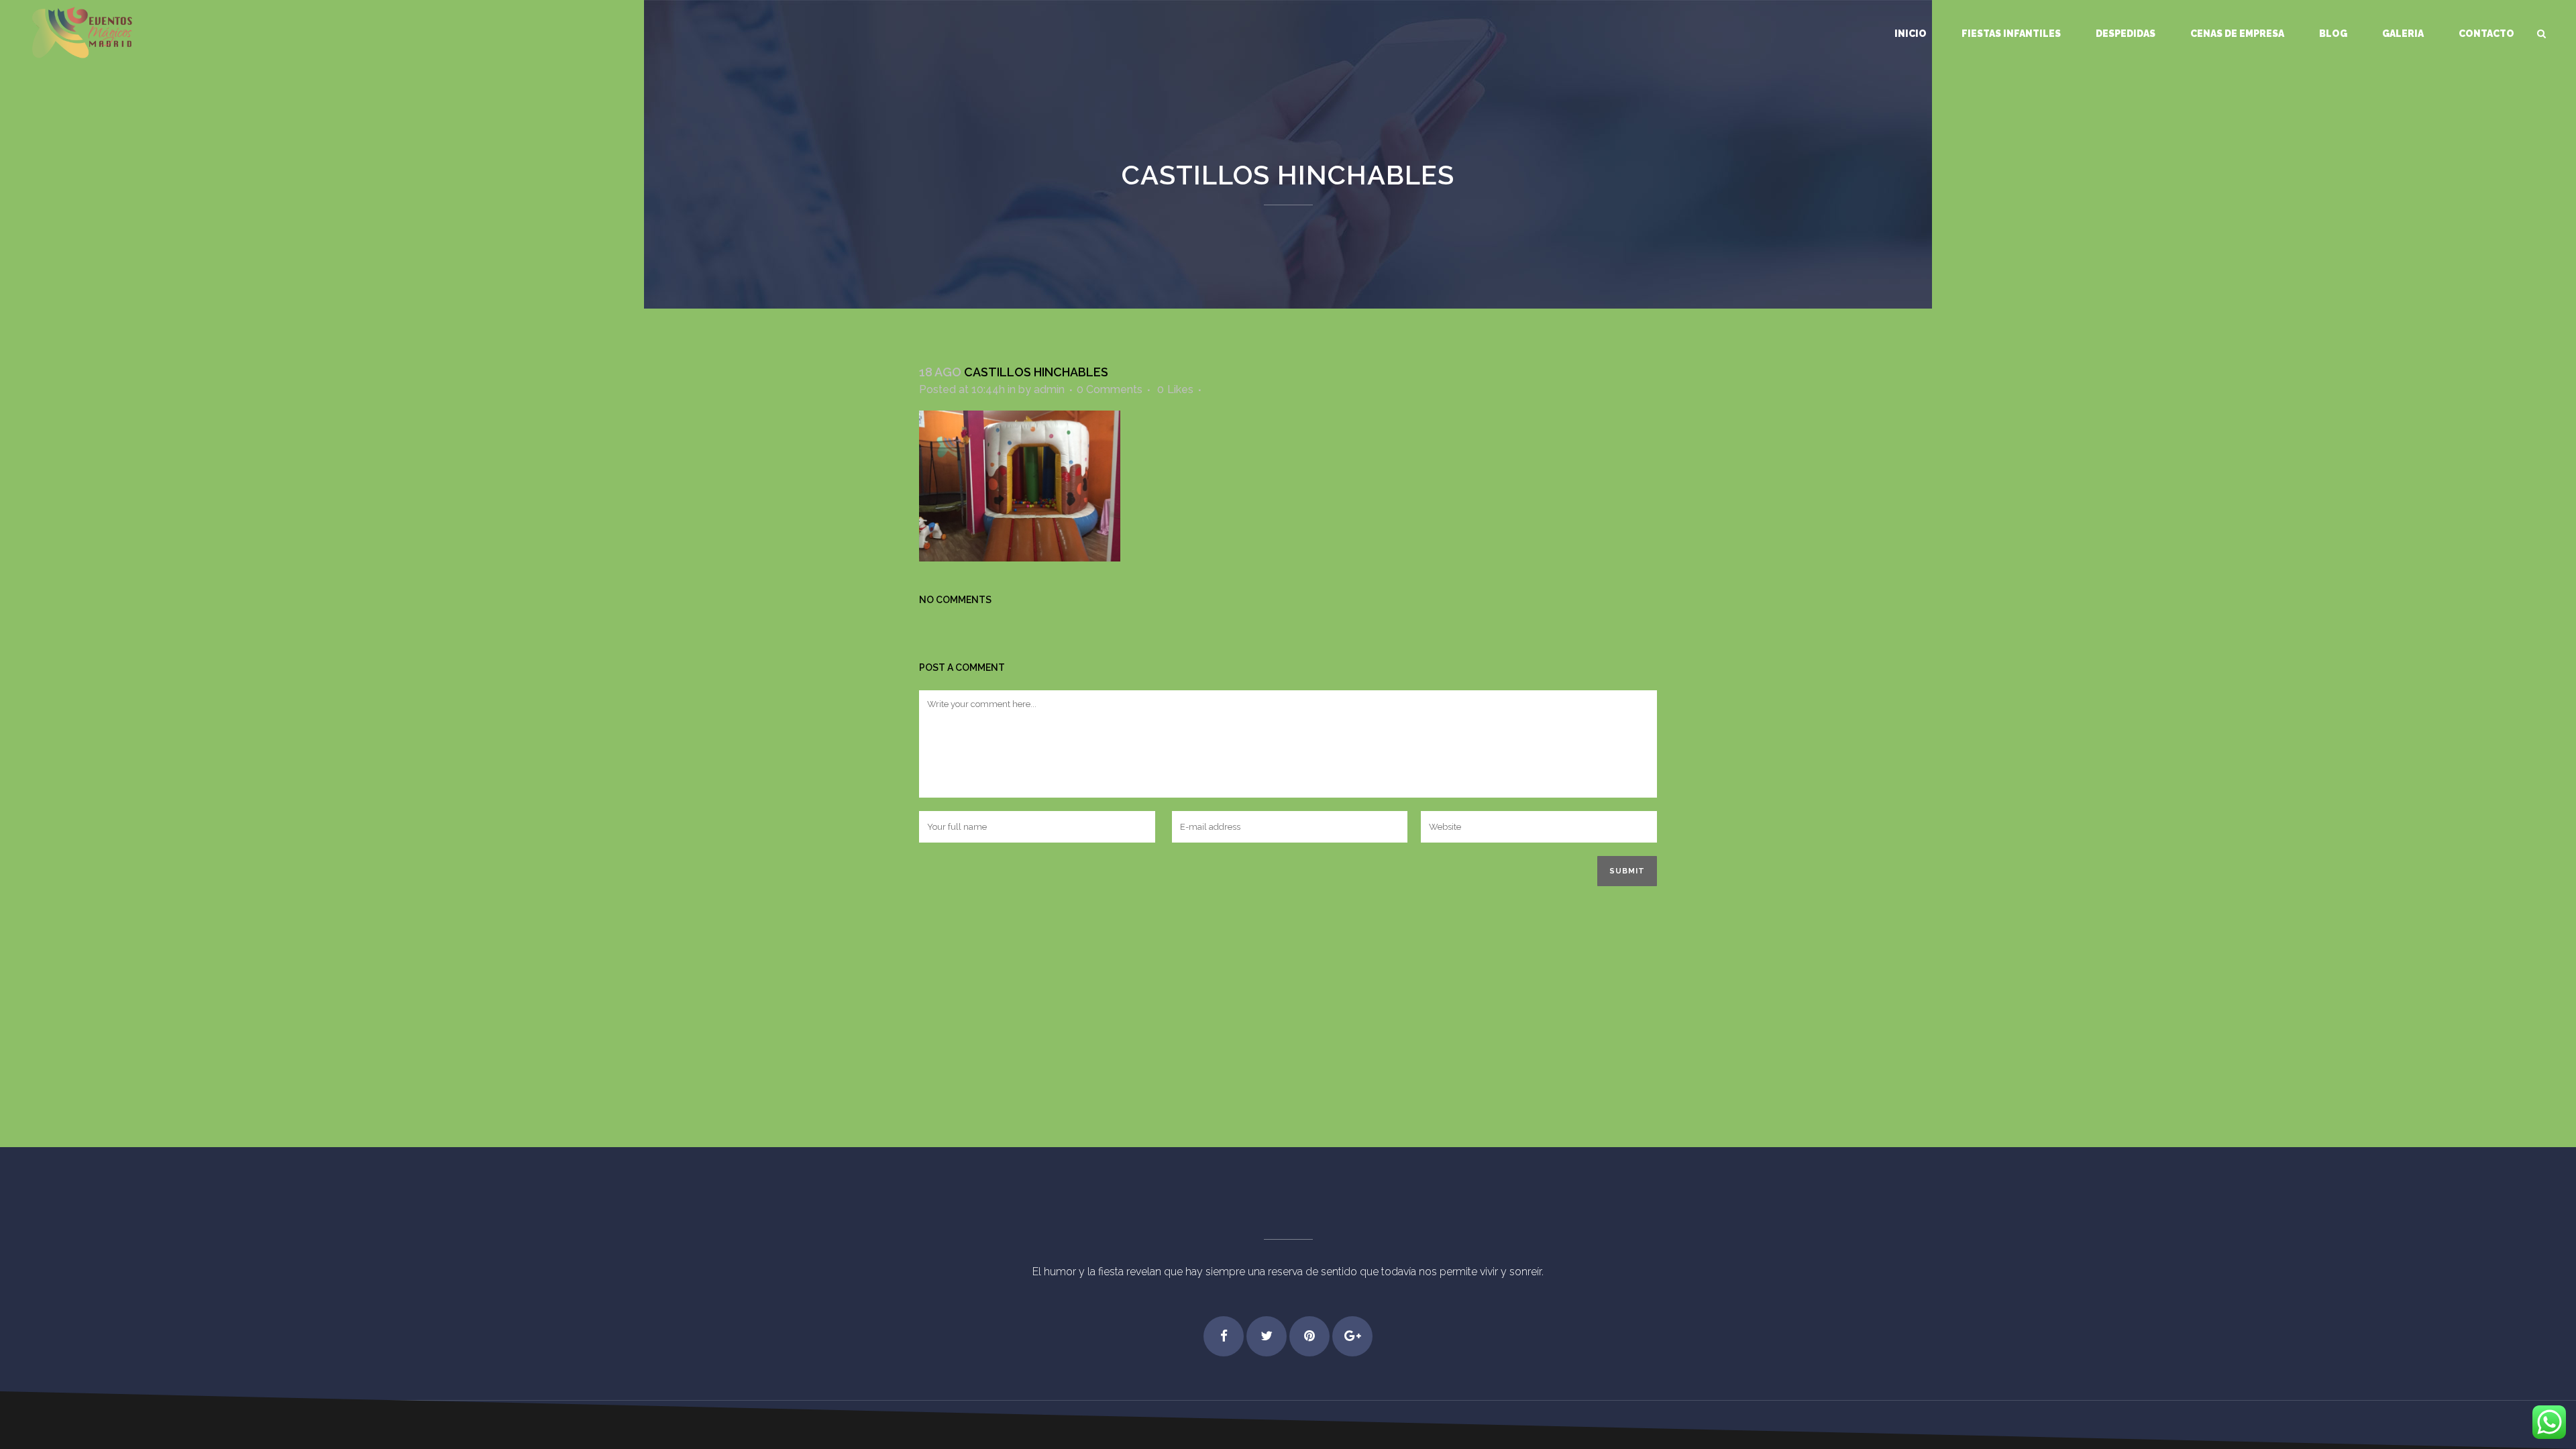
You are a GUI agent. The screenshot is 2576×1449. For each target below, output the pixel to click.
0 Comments (1110, 389)
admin (1049, 389)
